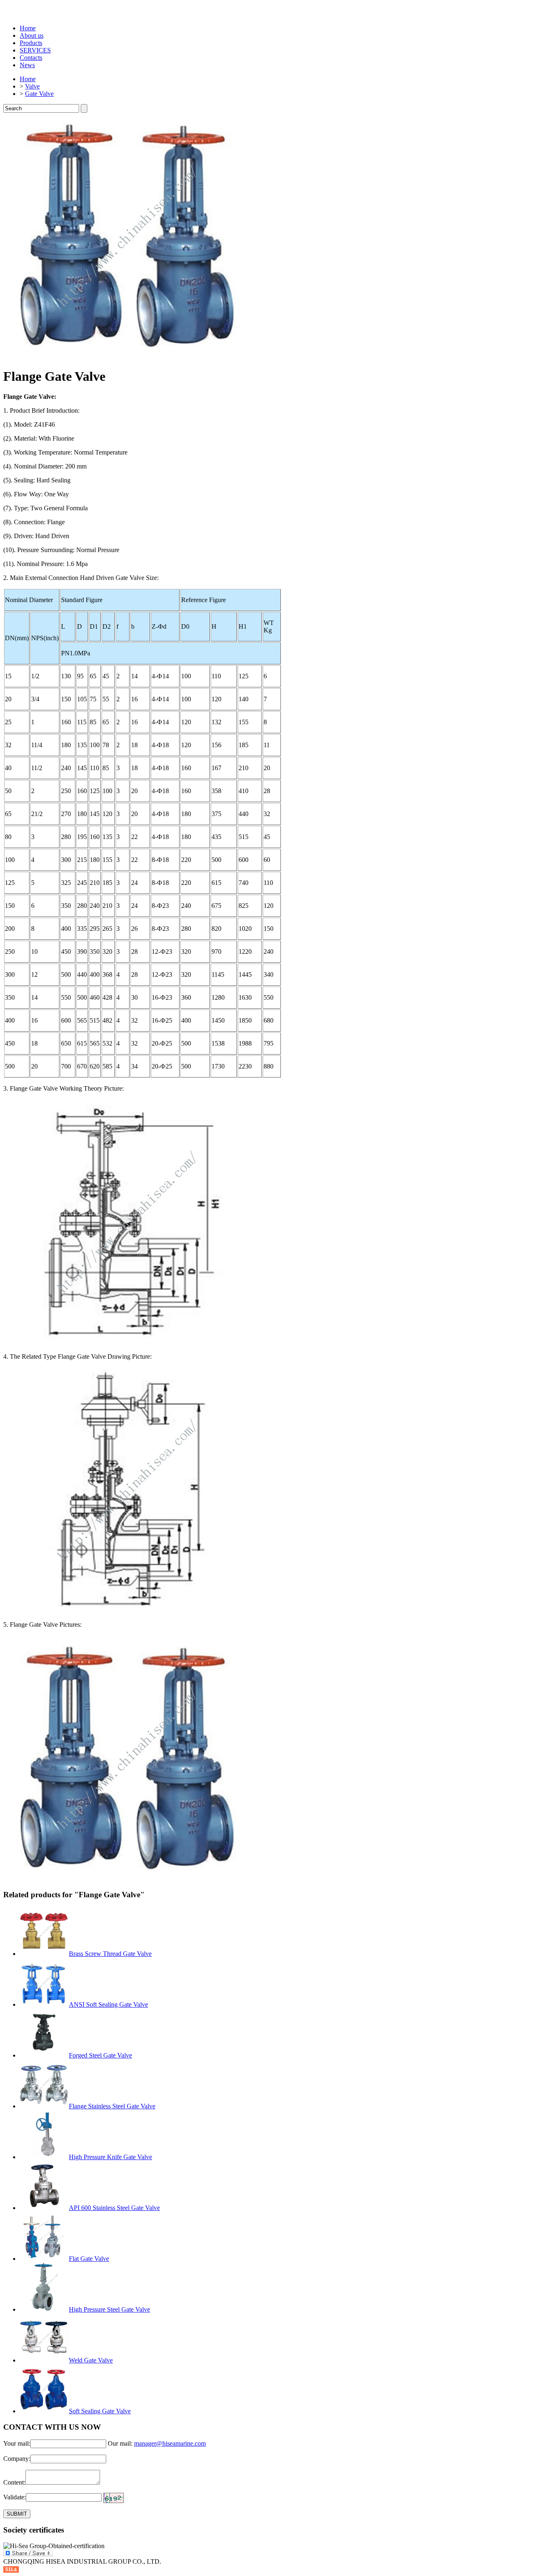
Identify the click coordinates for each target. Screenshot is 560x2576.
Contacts (31, 58)
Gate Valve (39, 94)
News (27, 65)
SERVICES (35, 50)
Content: (14, 2482)
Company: (17, 2459)
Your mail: (17, 2443)
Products (31, 43)
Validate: (15, 2497)
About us (32, 35)
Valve (32, 86)
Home (28, 28)
